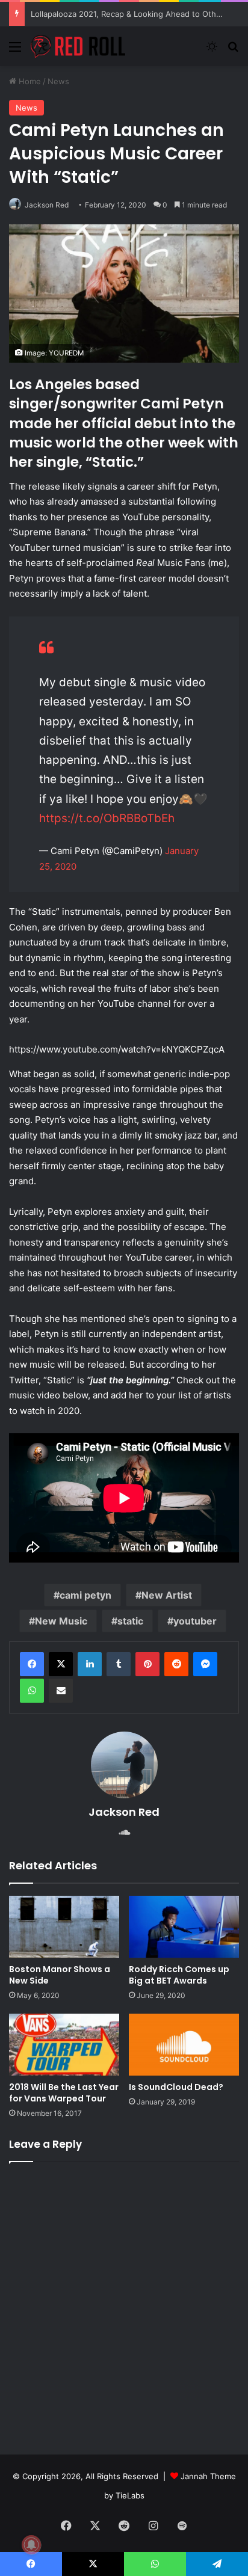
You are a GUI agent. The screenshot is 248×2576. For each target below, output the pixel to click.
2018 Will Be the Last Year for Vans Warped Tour (64, 2093)
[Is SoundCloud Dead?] (184, 2045)
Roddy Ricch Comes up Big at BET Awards (179, 1975)
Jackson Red (47, 205)
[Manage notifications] (31, 2545)
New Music (61, 1621)
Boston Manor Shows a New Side (60, 1975)
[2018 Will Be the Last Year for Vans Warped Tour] (64, 2045)
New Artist (167, 1595)
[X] (61, 1664)
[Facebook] (32, 1664)
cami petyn (85, 1595)
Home (29, 81)
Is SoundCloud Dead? (176, 2087)
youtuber (195, 1621)
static (130, 1621)
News (58, 81)
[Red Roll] (78, 46)
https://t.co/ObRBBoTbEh (107, 818)
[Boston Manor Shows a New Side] (64, 1927)
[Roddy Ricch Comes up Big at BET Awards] (184, 1927)
